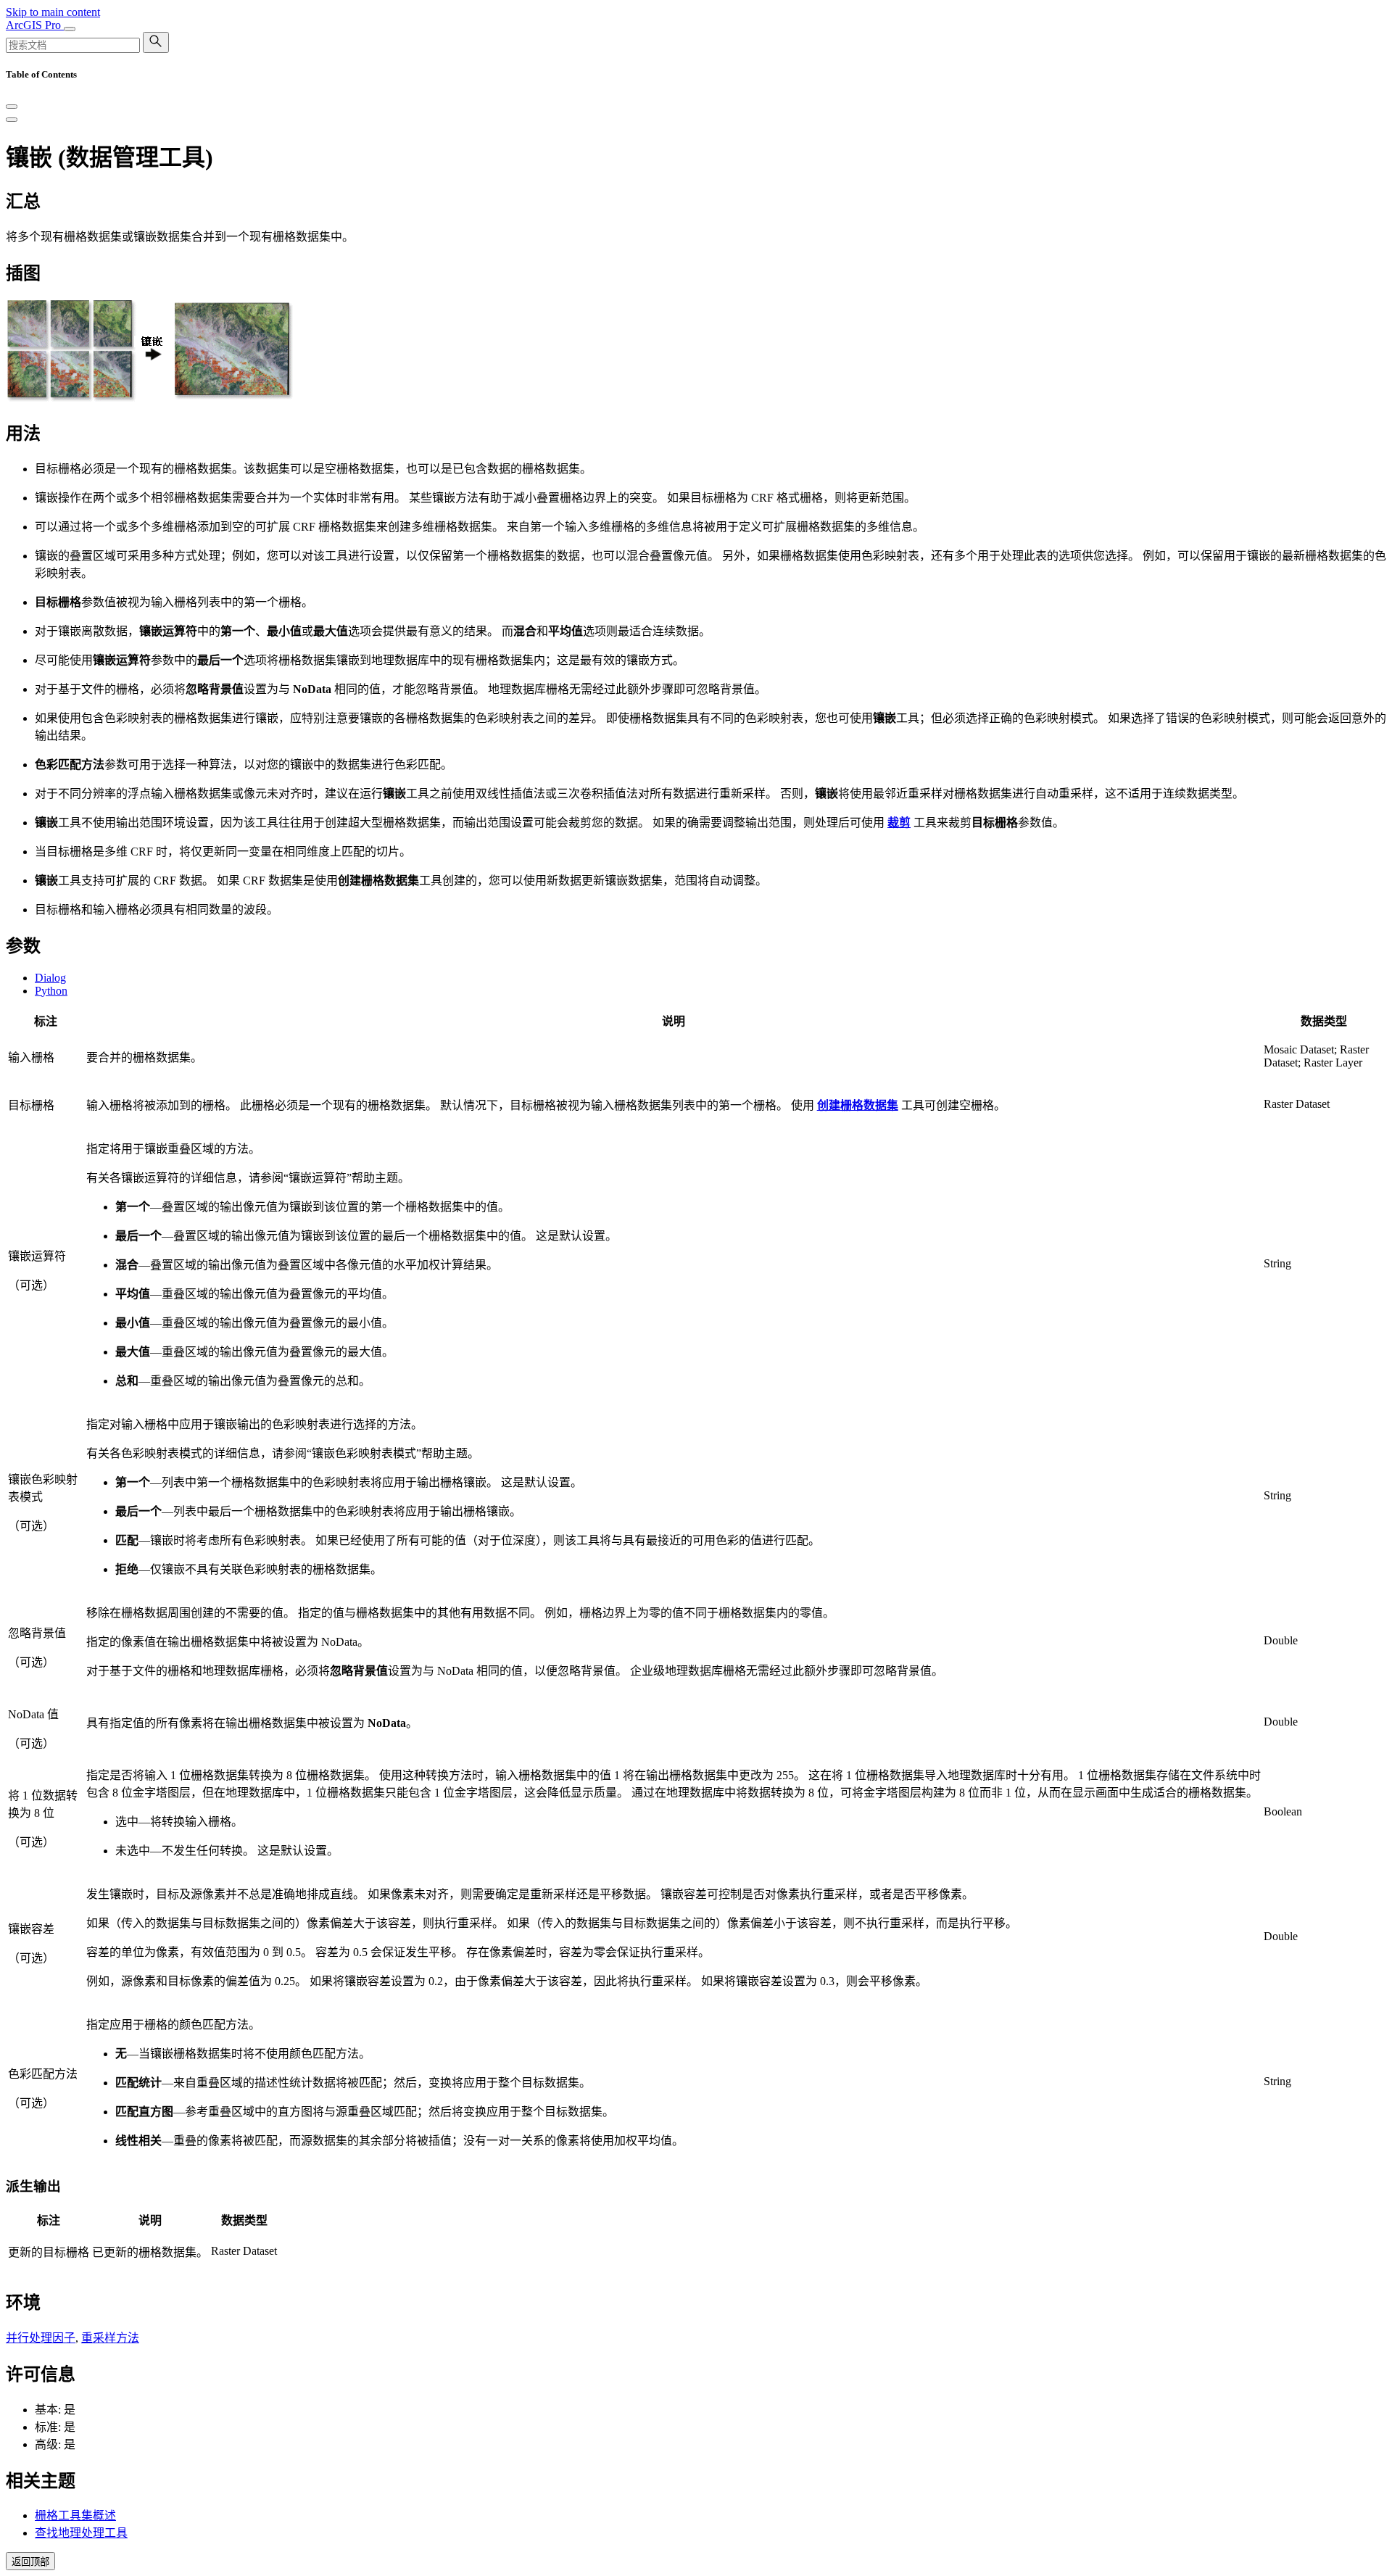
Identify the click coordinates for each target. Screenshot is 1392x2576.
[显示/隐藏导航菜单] (70, 29)
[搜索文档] (156, 42)
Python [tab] (51, 991)
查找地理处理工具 (81, 2533)
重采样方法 (110, 2338)
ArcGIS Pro (35, 25)
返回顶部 (30, 2562)
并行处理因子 (41, 2338)
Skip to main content (53, 12)
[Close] (12, 107)
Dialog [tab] (50, 978)
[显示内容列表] (12, 120)
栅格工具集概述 (75, 2515)
